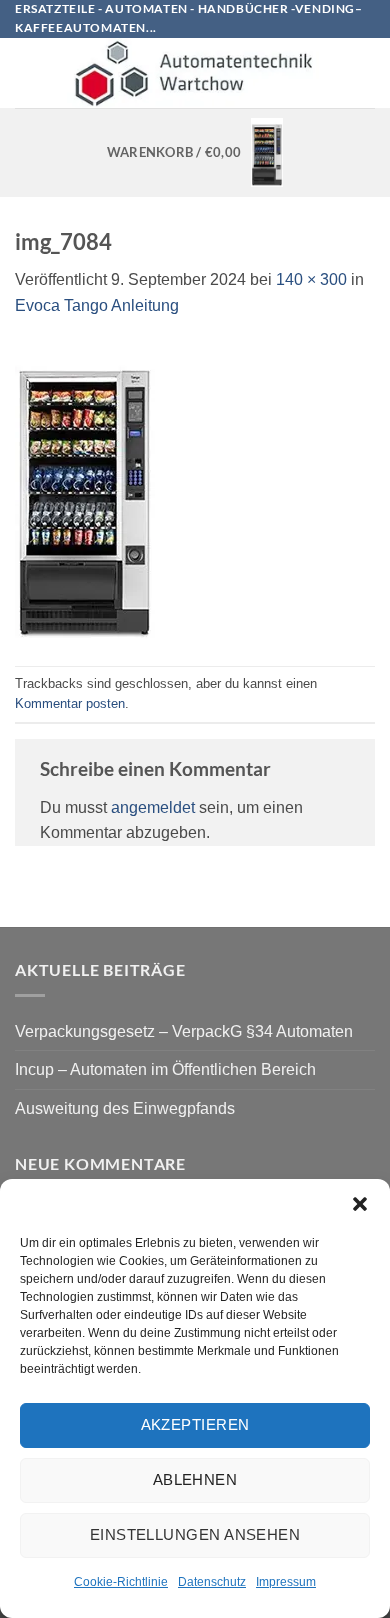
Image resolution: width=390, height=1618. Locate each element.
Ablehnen (195, 1479)
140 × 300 (311, 279)
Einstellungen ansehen (195, 1534)
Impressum (286, 1582)
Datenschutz (212, 1582)
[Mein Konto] (365, 73)
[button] (360, 1204)
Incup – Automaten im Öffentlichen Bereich (165, 1069)
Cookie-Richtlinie (121, 1582)
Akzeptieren (195, 1424)
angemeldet (153, 807)
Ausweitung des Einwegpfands (125, 1108)
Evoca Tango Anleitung (97, 305)
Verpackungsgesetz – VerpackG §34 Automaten (184, 1031)
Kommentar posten (70, 703)
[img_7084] (85, 491)
